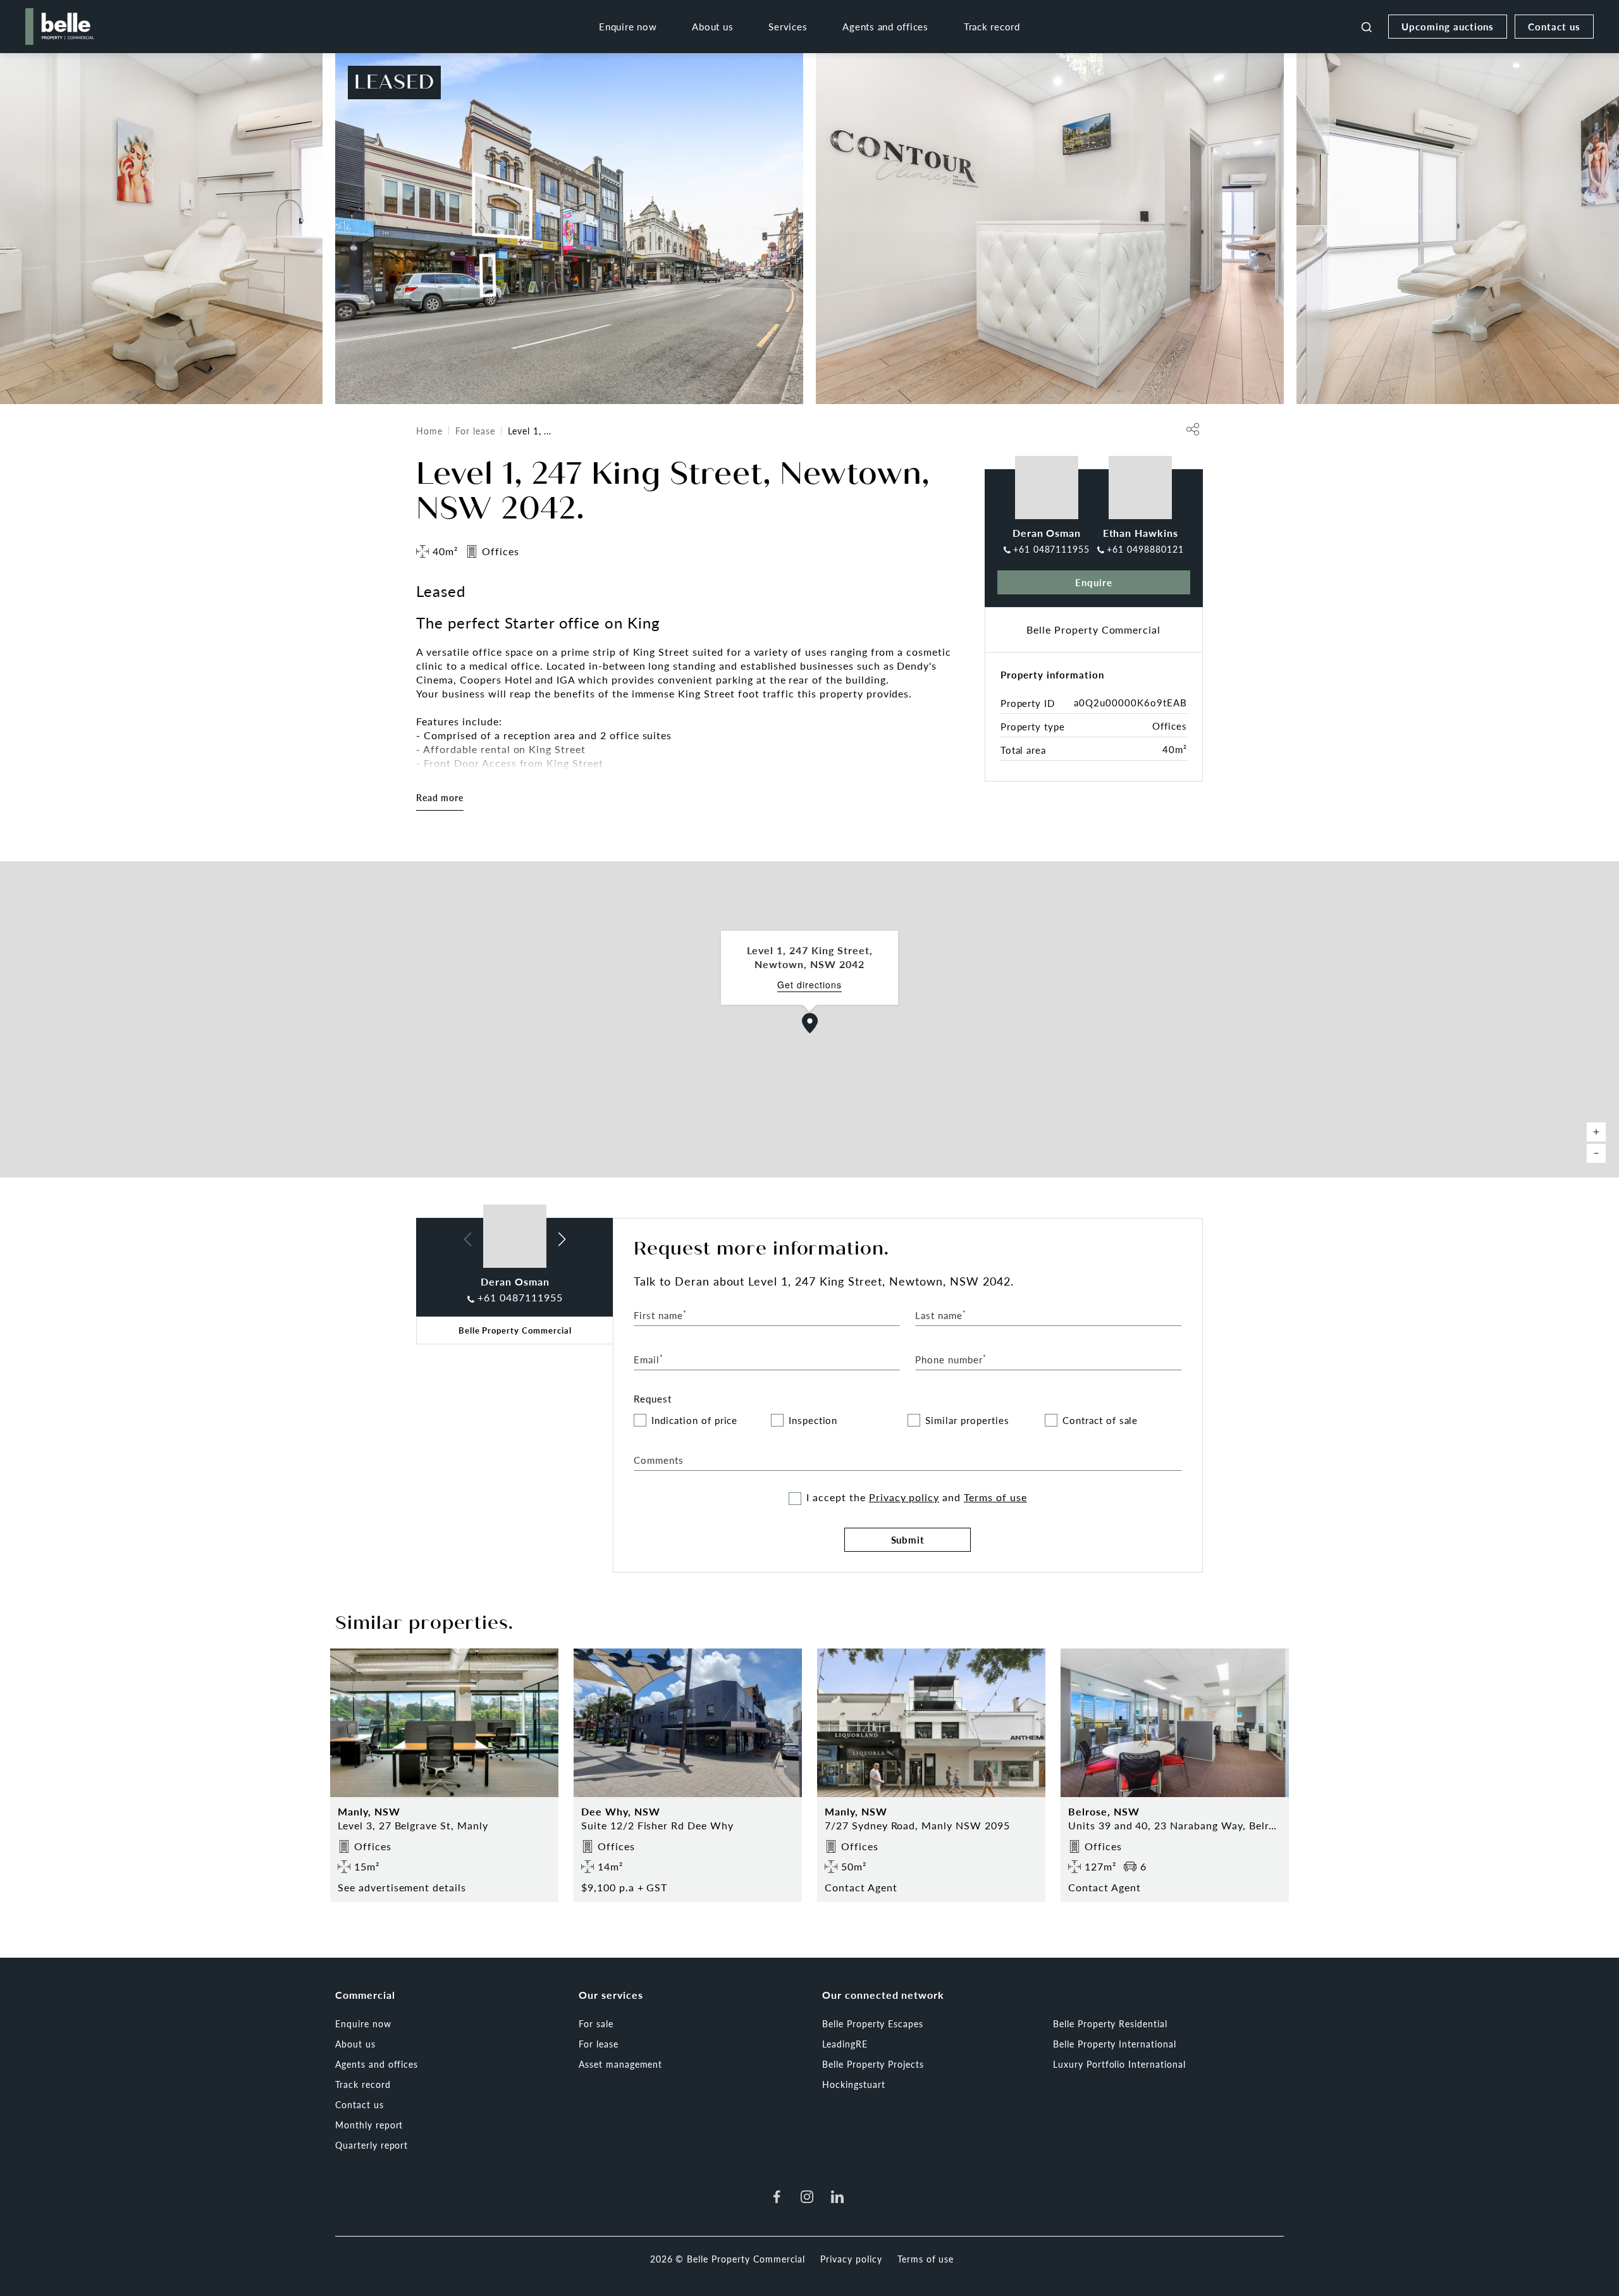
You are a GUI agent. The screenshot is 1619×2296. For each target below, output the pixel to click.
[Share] (1193, 429)
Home (429, 431)
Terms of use (995, 1497)
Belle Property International (1115, 2044)
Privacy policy (904, 1497)
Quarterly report (372, 2145)
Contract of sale (1100, 1421)
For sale (596, 2023)
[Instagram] (807, 2197)
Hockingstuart (853, 2084)
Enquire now (628, 26)
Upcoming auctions (1448, 26)
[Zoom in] (1596, 1132)
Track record (992, 26)
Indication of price (694, 1421)
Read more (440, 797)
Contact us (1554, 26)
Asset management (620, 2064)
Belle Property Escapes (873, 2023)
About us (712, 26)
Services (788, 26)
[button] (810, 1023)
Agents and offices (885, 26)
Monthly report (369, 2125)
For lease (475, 431)
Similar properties (967, 1421)
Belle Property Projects (873, 2064)
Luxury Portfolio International (1119, 2064)
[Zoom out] (1596, 1153)
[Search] (1367, 27)
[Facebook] (777, 2197)
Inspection (813, 1421)
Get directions (809, 985)
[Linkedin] (837, 2197)
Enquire (1094, 582)
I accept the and (916, 1497)
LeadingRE (845, 2044)
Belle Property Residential (1110, 2023)
